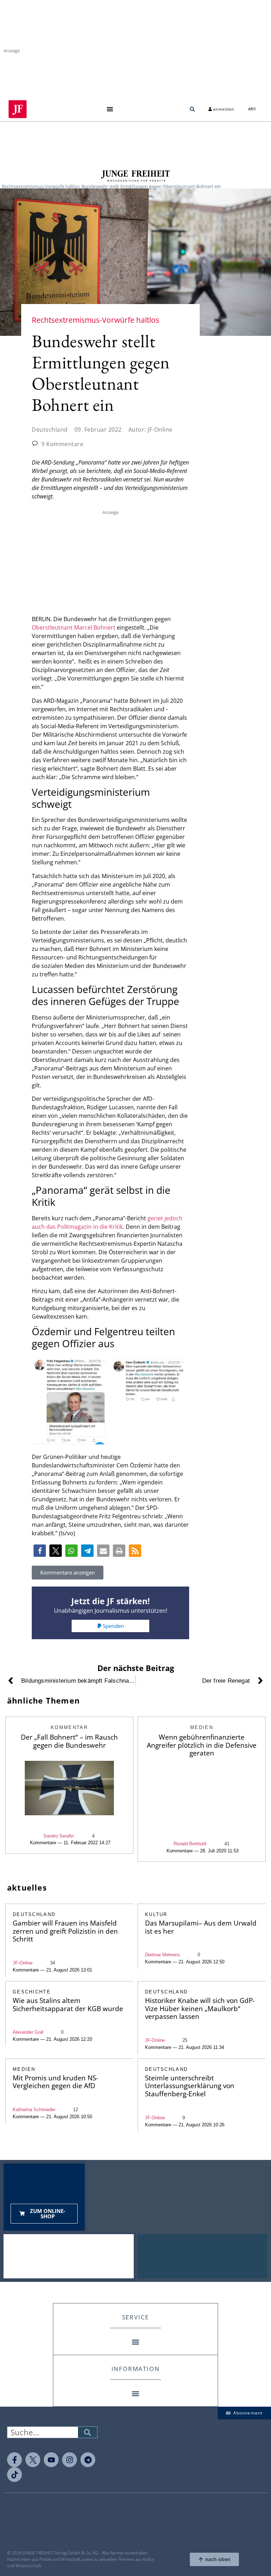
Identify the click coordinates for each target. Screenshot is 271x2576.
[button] (110, 109)
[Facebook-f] (14, 2460)
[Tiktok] (14, 2475)
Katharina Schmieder (34, 2110)
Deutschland (50, 430)
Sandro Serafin (59, 1836)
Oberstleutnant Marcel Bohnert (74, 627)
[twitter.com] (33, 2460)
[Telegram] (88, 2460)
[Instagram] (70, 2460)
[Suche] (88, 2432)
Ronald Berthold (190, 1844)
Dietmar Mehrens (162, 1955)
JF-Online (23, 1963)
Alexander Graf (28, 2032)
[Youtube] (51, 2460)
